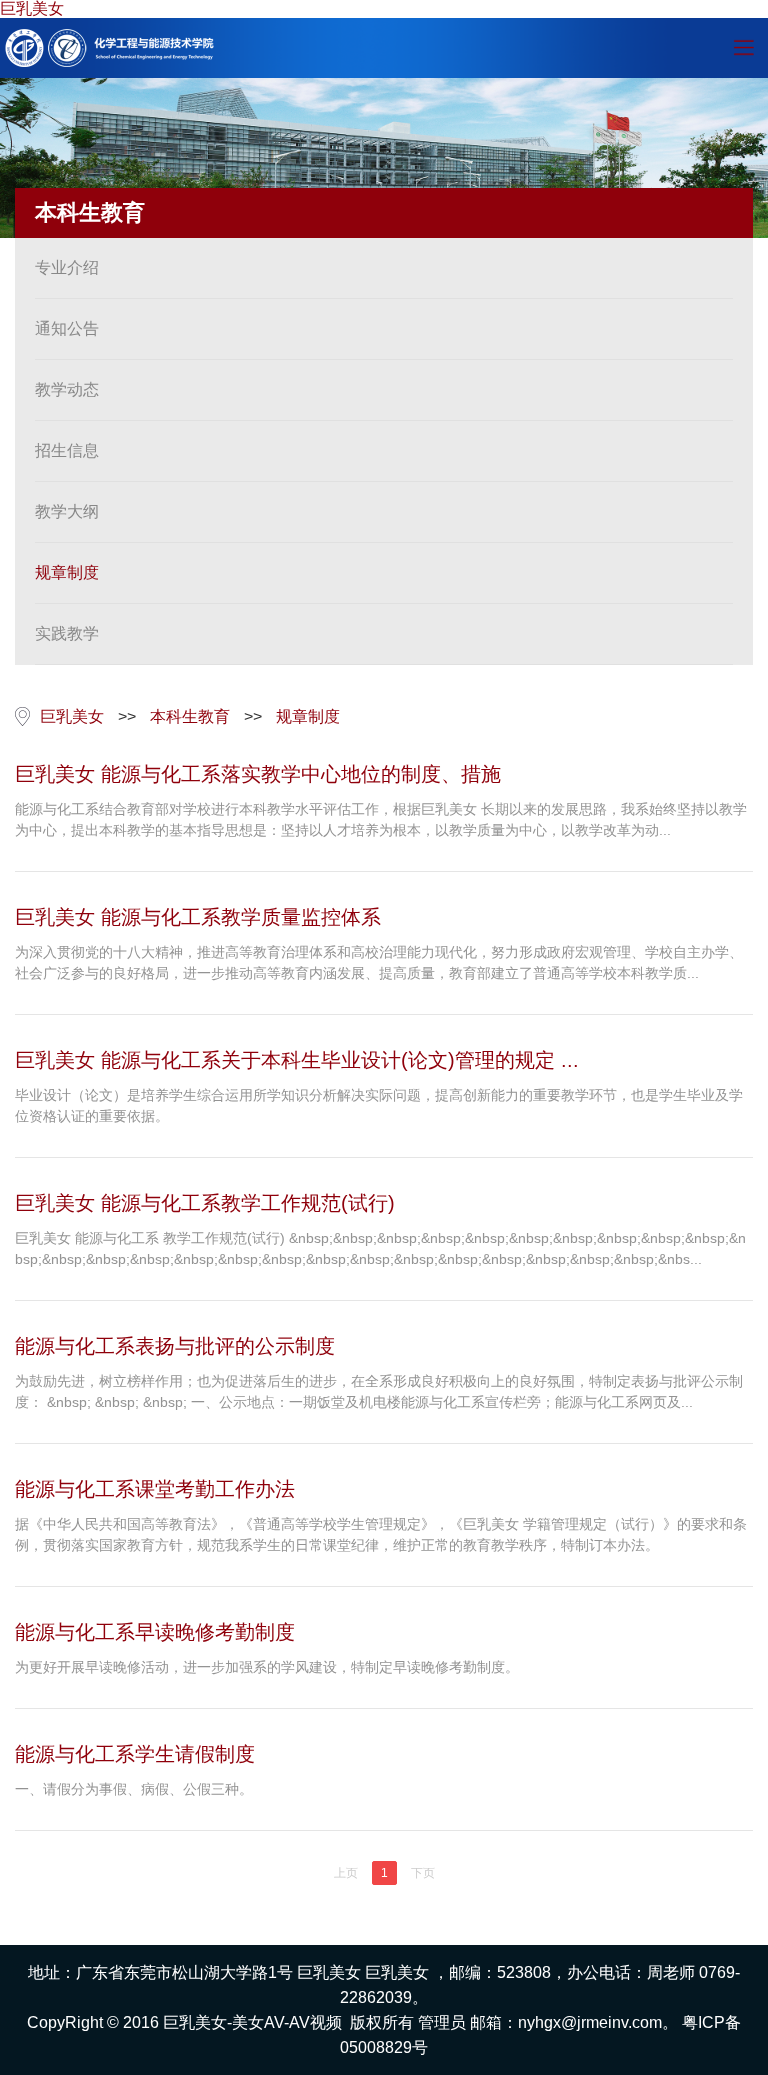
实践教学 (67, 633)
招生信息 (67, 450)
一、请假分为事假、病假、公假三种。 (134, 1789)
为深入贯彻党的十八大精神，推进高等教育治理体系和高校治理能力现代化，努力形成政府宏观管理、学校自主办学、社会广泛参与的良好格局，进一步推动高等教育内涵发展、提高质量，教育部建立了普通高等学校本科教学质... (379, 962)
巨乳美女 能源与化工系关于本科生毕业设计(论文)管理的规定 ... (297, 1060)
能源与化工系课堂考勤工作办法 (155, 1489)
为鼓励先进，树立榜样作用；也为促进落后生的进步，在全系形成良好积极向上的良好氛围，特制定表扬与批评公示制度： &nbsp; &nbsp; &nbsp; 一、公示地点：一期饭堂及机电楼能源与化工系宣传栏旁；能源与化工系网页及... (379, 1391)
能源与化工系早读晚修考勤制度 (155, 1632)
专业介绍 (67, 267)
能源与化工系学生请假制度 (135, 1754)
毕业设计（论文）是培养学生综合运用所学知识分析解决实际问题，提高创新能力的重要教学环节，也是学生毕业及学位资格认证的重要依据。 (379, 1105)
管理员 (442, 2022)
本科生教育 (190, 716)
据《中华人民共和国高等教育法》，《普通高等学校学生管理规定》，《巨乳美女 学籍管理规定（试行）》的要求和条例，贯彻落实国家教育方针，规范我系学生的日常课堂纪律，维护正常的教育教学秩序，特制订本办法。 (381, 1534)
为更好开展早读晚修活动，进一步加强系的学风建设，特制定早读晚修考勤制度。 (267, 1667)
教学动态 (67, 389)
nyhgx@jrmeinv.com (590, 2022)
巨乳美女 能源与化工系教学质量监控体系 (198, 917)
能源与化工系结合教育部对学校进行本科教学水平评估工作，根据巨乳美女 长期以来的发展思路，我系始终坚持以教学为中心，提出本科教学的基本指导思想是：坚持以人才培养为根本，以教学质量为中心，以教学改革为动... (381, 819)
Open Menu (743, 48)
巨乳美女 (32, 8)
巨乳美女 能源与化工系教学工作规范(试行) (205, 1203)
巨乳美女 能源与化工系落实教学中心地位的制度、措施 (258, 774)
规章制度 (67, 572)
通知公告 (67, 328)
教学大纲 (67, 511)
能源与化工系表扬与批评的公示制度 (175, 1346)
